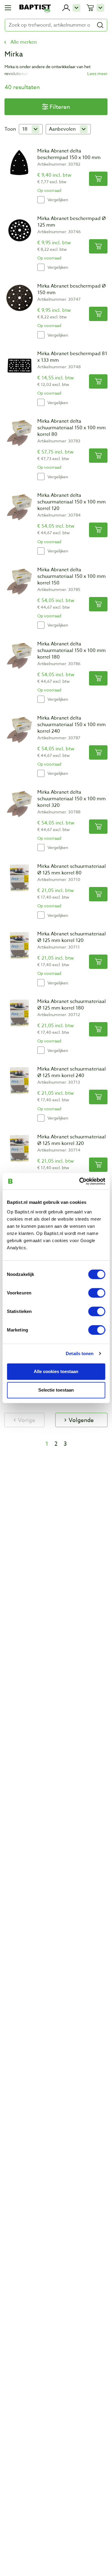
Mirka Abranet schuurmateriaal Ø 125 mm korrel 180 (72, 1005)
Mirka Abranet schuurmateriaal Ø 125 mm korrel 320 (72, 1140)
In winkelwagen (98, 179)
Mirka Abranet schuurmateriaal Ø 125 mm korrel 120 (72, 937)
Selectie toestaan (56, 1390)
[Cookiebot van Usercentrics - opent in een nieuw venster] (80, 1181)
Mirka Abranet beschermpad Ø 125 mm (72, 222)
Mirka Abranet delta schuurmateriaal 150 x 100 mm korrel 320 (72, 799)
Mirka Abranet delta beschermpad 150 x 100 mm (69, 154)
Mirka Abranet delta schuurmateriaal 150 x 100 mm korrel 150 (72, 576)
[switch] (97, 1293)
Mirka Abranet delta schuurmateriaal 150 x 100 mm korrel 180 (72, 651)
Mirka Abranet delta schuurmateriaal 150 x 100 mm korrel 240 (72, 725)
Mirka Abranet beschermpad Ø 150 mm (72, 289)
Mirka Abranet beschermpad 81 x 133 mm (72, 357)
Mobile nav (8, 8)
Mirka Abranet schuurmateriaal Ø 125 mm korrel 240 (72, 1072)
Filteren (60, 107)
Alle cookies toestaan (56, 1371)
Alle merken (24, 42)
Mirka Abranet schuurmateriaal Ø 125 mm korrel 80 (72, 870)
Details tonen (80, 1353)
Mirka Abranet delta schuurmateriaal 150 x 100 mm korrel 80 (72, 428)
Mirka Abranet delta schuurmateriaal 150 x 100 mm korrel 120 (72, 502)
